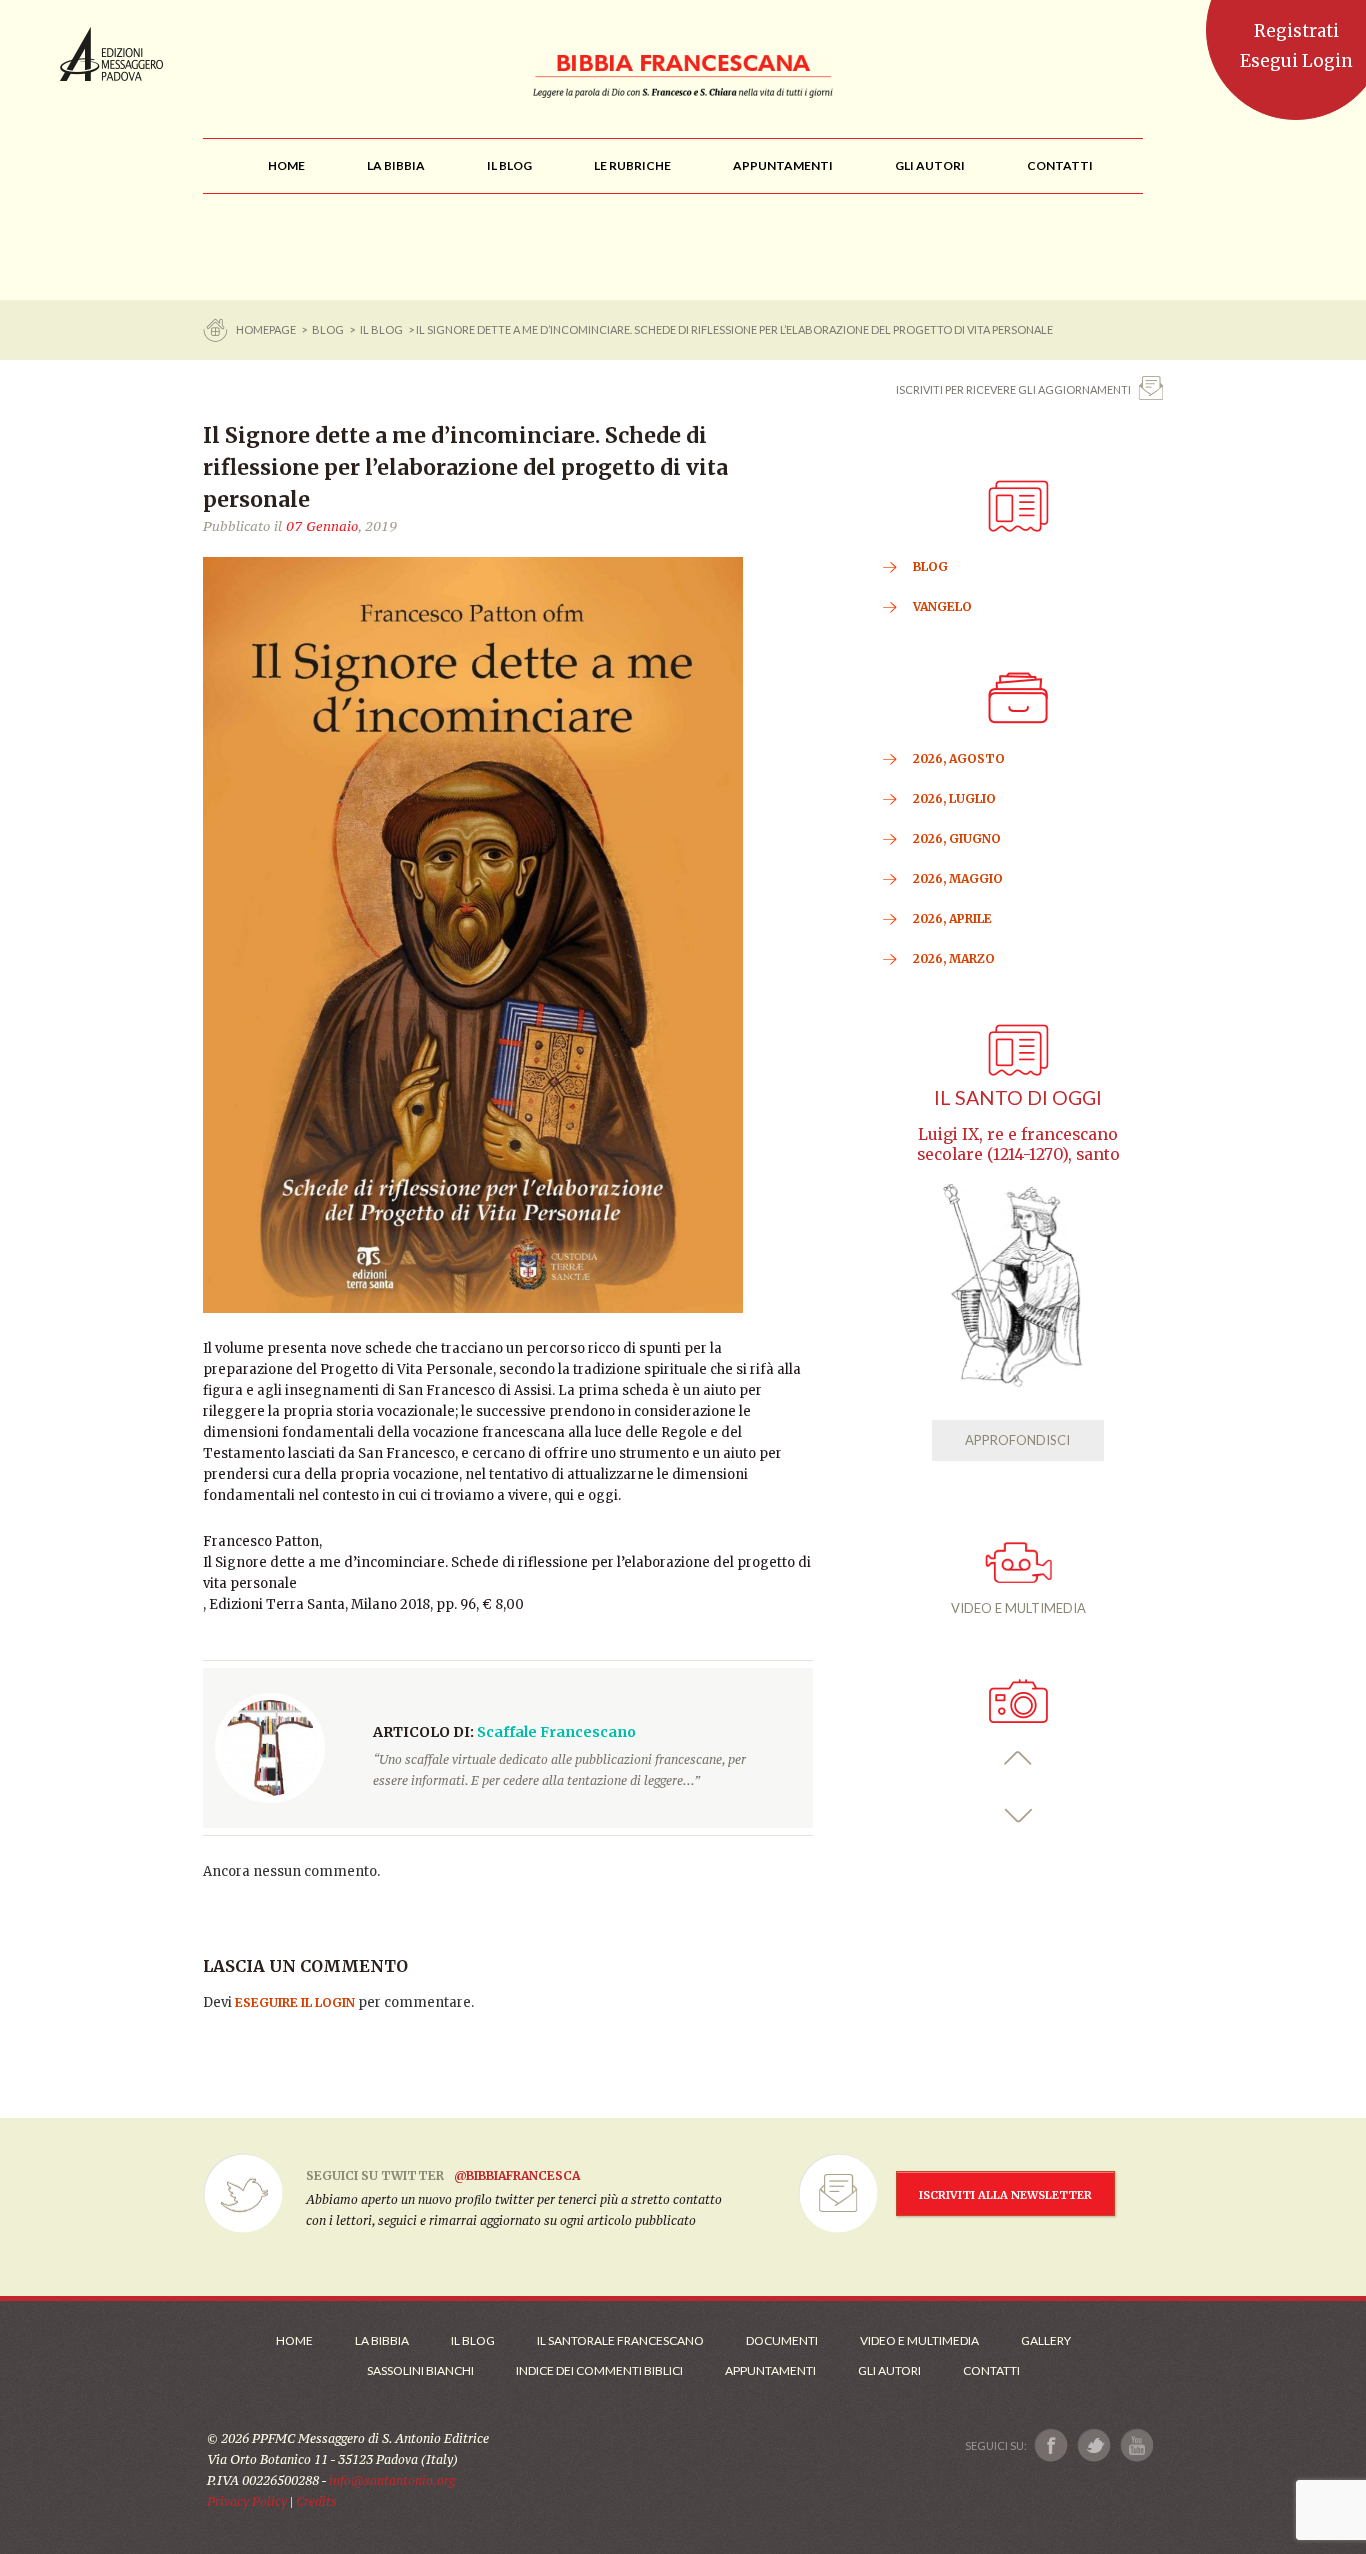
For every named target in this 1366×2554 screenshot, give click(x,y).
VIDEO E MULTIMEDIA (1018, 1608)
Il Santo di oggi (1018, 1097)
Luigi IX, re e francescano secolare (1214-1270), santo (1018, 1144)
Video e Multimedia (919, 2340)
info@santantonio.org (392, 2480)
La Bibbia (382, 2340)
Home (294, 2340)
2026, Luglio (954, 798)
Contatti (991, 2370)
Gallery (1046, 2340)
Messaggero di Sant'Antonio (111, 54)
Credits (316, 2501)
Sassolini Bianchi (420, 2370)
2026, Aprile (952, 918)
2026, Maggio (958, 878)
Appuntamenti (770, 2370)
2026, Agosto (959, 758)
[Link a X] (1093, 2445)
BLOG (328, 329)
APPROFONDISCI (1017, 1440)
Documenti (782, 2340)
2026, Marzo (954, 958)
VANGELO (942, 606)
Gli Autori (889, 2370)
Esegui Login (1296, 61)
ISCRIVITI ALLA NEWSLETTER (1005, 2195)
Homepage (267, 329)
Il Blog (381, 329)
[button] (1018, 1758)
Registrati (1296, 31)
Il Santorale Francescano (620, 2340)
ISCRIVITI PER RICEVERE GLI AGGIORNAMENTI (1013, 389)
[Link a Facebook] (1051, 2445)
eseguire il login (295, 2002)
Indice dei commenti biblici (599, 2370)
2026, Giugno (957, 838)
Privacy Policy (247, 2501)
